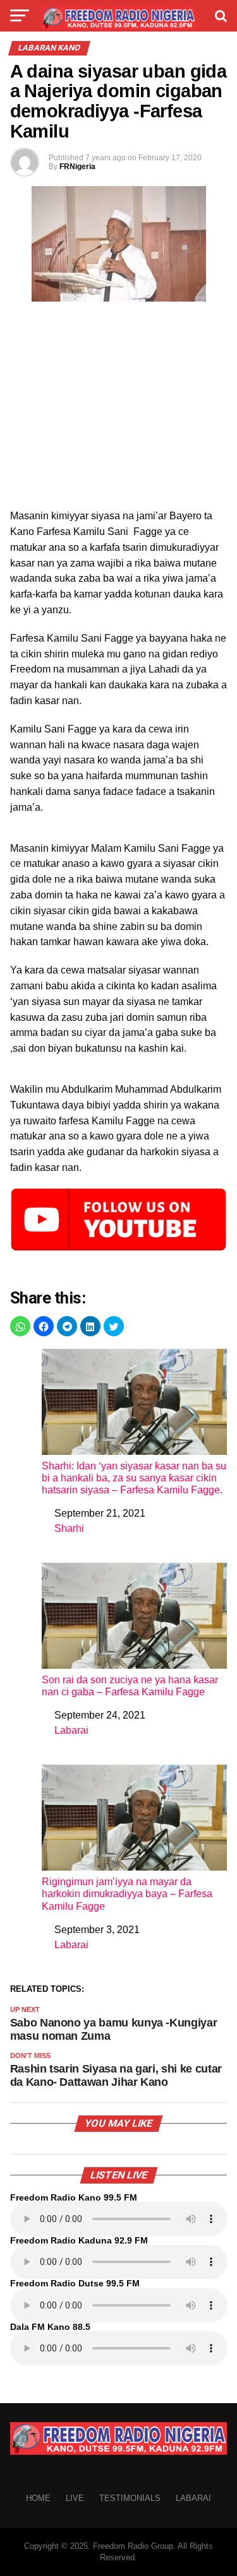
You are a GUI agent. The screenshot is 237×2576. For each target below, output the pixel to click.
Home (38, 2498)
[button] (20, 1326)
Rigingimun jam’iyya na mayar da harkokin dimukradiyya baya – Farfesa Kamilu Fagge (127, 1894)
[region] (118, 409)
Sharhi (69, 1528)
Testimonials (130, 2498)
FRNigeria (77, 167)
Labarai (71, 1730)
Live (75, 2498)
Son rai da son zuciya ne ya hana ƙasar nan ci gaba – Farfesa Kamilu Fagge (130, 1686)
